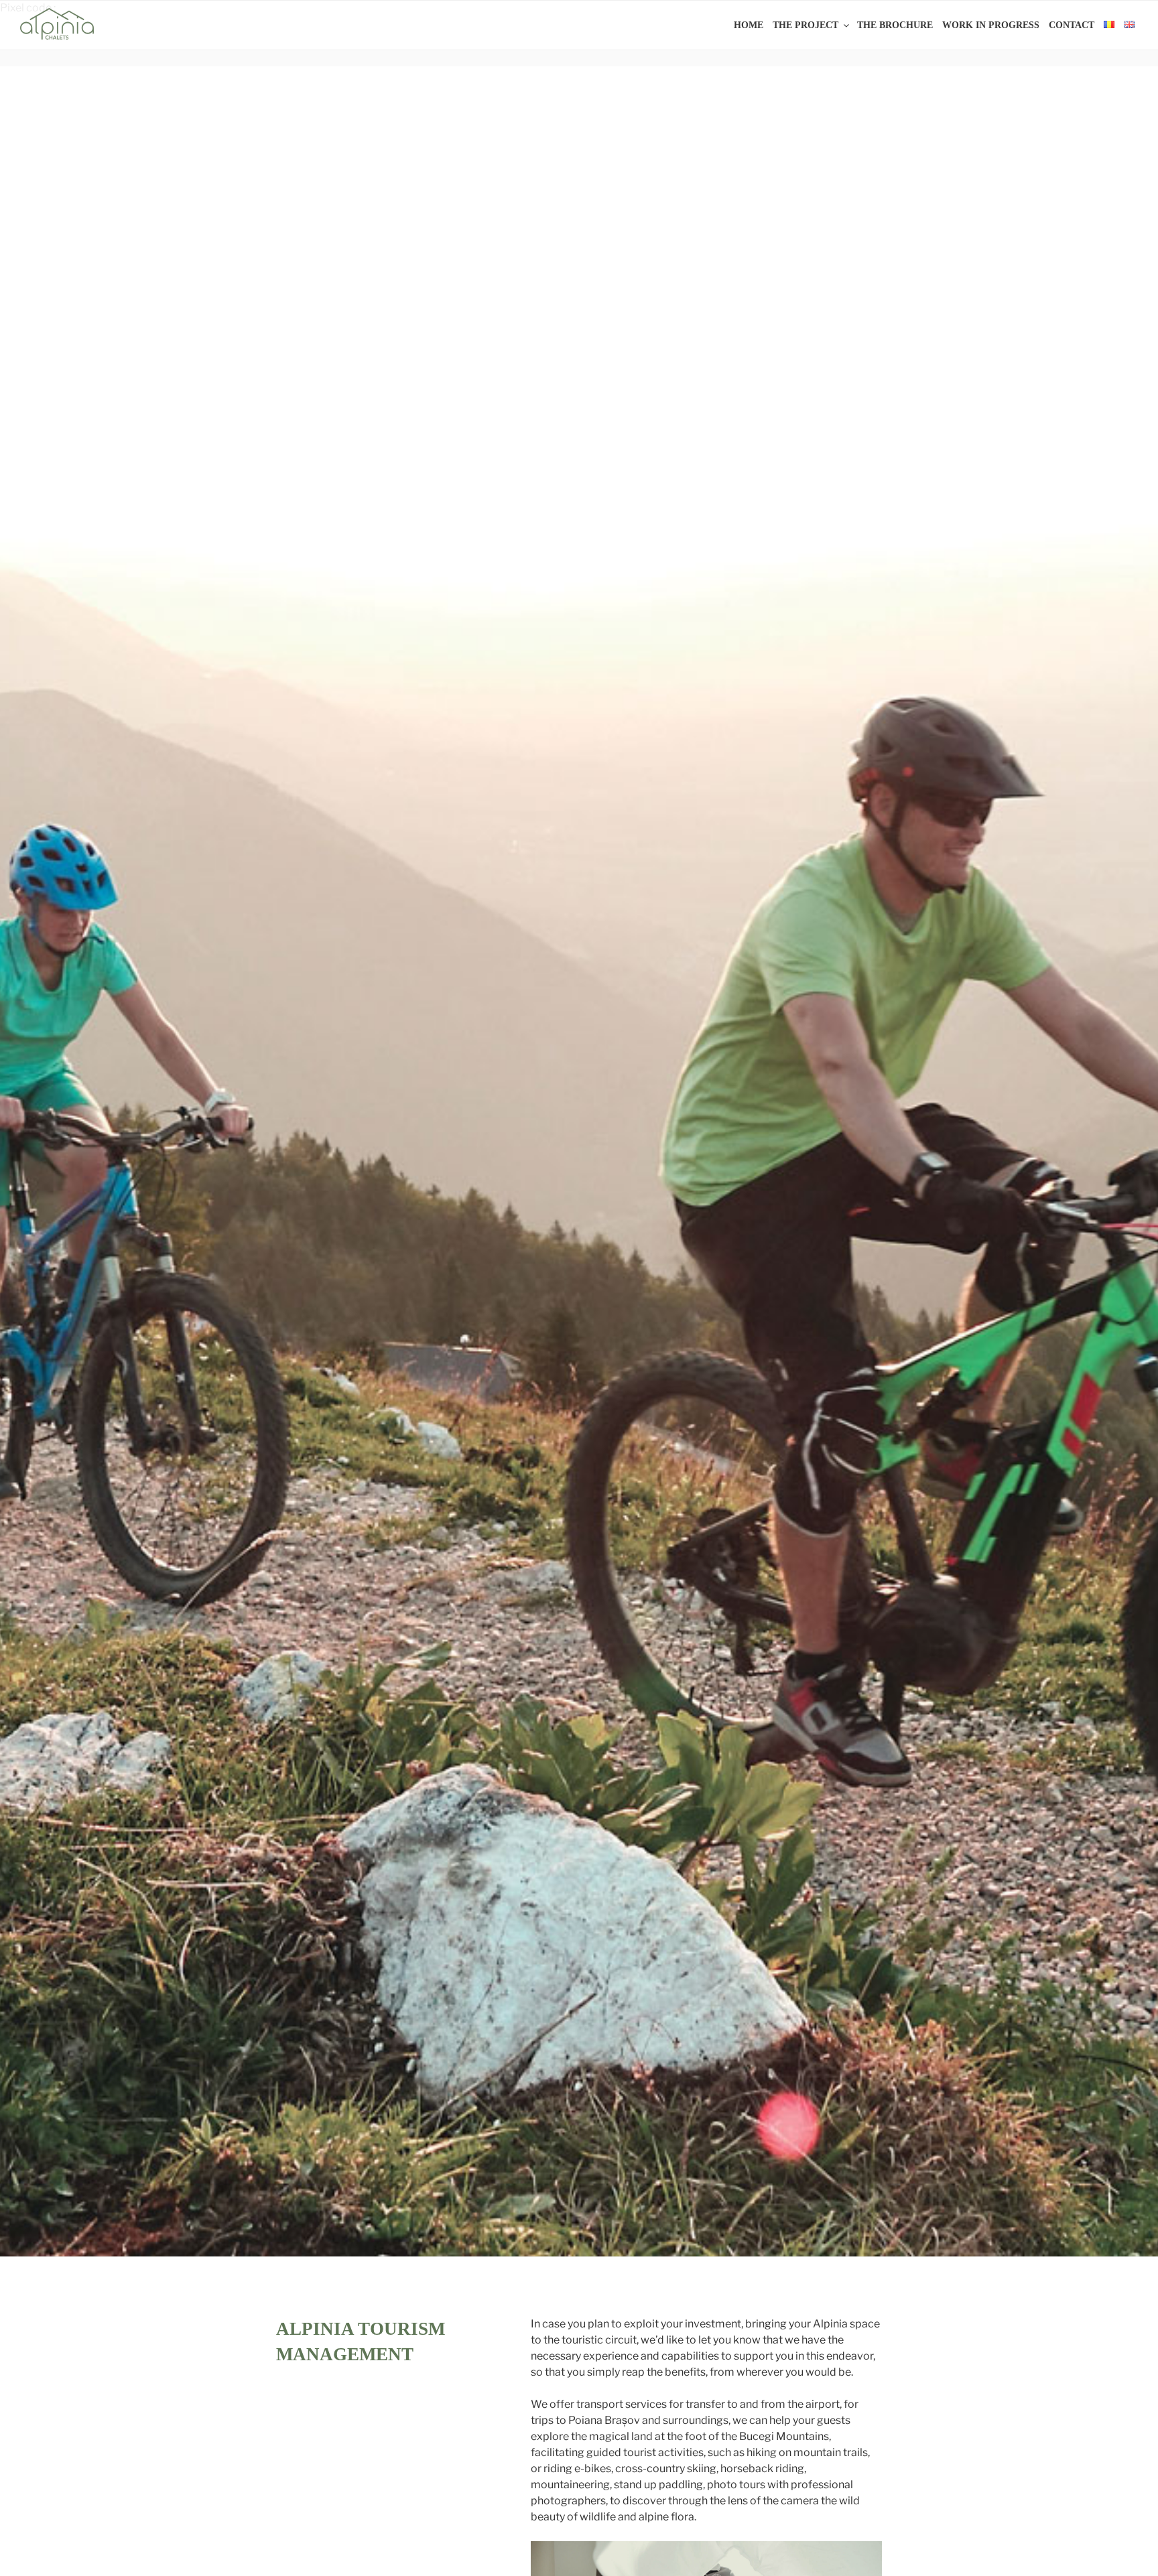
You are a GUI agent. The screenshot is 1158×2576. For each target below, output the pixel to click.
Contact (1072, 25)
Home (749, 25)
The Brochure (895, 25)
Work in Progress (991, 25)
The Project (806, 25)
